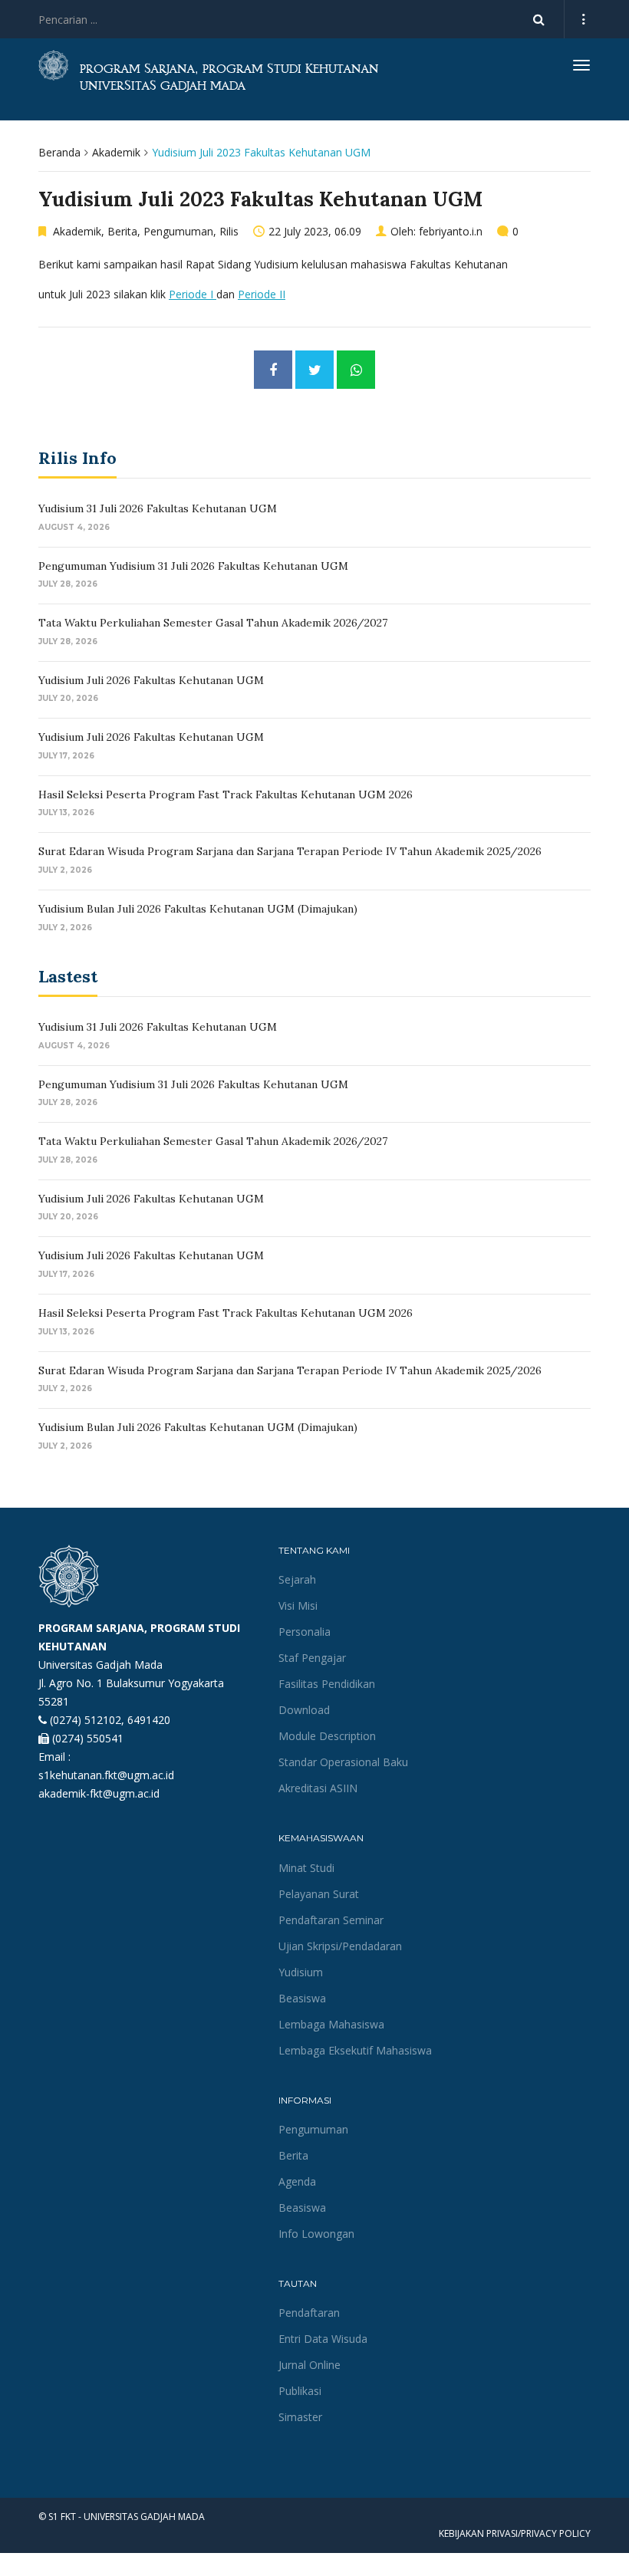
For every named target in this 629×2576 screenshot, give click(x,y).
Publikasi (300, 2391)
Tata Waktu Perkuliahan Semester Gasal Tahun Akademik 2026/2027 (213, 623)
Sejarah (297, 1579)
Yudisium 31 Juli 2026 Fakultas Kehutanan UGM (158, 508)
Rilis (229, 231)
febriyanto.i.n (451, 231)
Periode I (193, 294)
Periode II (262, 294)
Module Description (327, 1736)
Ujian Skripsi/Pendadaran (340, 1946)
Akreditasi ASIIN (318, 1788)
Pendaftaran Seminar (331, 1920)
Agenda (297, 2181)
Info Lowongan (316, 2234)
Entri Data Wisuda (323, 2339)
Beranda (59, 152)
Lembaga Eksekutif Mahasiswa (355, 2050)
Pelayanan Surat (319, 1894)
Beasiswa (302, 1998)
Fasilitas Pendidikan (327, 1684)
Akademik (116, 152)
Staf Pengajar (312, 1658)
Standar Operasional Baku (343, 1762)
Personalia (305, 1632)
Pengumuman (178, 231)
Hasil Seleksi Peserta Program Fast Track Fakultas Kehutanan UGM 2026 (226, 795)
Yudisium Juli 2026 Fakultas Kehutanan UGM (151, 680)
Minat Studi (306, 1868)
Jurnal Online (310, 2365)
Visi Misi (298, 1605)
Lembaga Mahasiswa (331, 2024)
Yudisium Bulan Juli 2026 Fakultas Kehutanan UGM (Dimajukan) (198, 909)
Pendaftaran (309, 2313)
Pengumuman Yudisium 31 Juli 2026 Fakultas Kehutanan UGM (193, 566)
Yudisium (301, 1972)
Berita (122, 231)
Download (304, 1710)
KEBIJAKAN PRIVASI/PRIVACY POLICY (515, 2533)
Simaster (300, 2417)
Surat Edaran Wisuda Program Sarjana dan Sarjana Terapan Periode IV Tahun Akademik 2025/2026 (290, 851)
